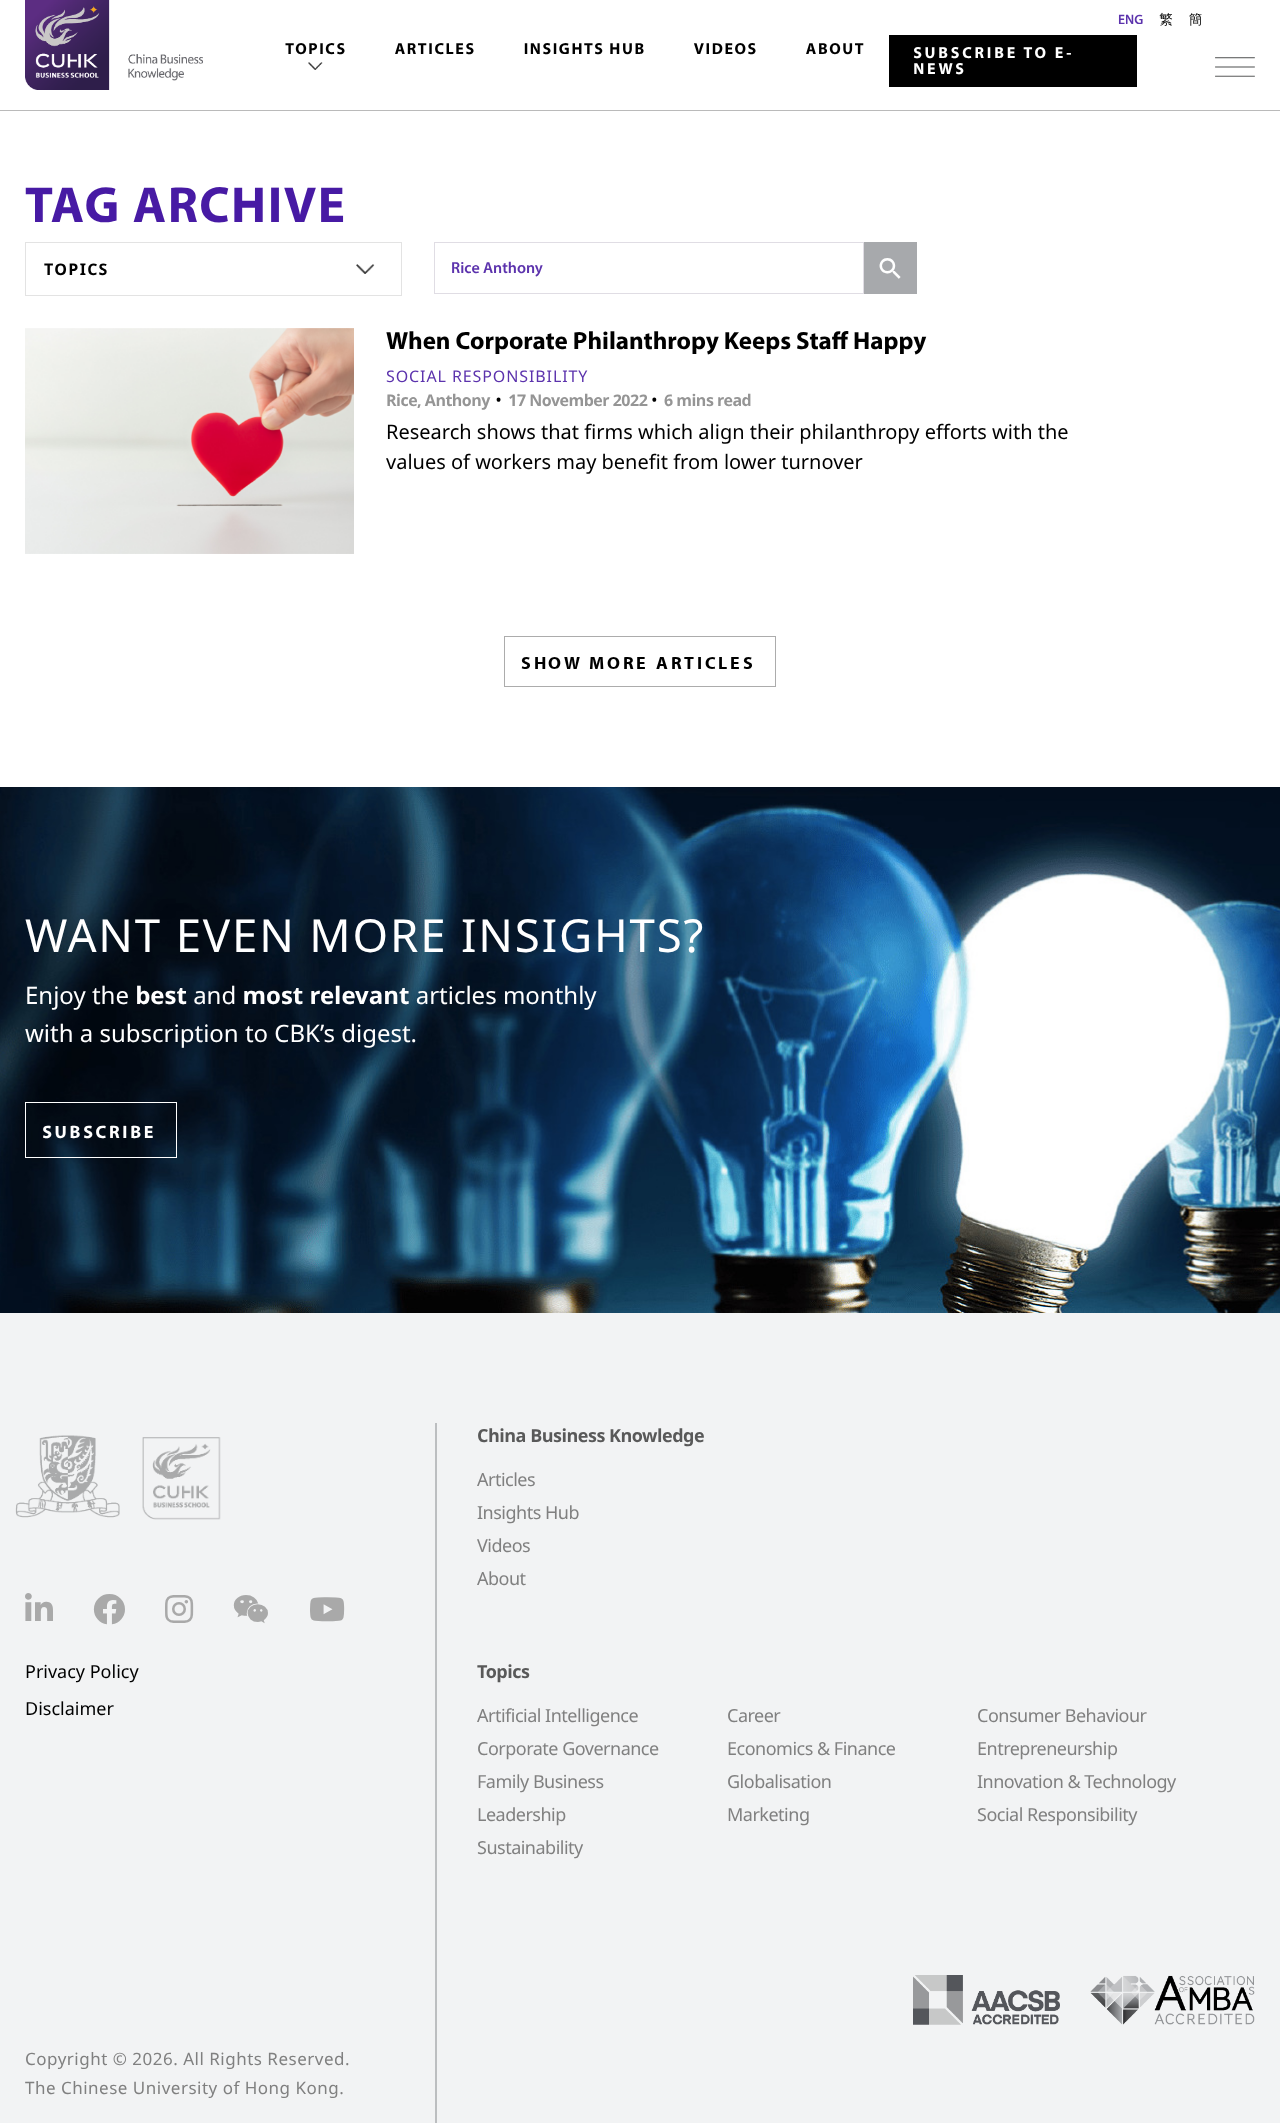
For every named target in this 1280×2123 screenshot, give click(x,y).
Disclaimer (69, 1709)
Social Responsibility (487, 376)
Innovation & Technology (1076, 1782)
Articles (435, 49)
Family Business (540, 1782)
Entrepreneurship (1047, 1749)
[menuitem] (315, 58)
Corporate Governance (568, 1749)
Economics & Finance (811, 1749)
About (835, 49)
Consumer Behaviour (1062, 1716)
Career (753, 1716)
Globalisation (779, 1782)
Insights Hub (585, 49)
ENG (1130, 19)
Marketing (768, 1815)
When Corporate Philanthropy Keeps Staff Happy (656, 340)
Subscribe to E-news (993, 61)
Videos (726, 49)
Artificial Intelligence (557, 1716)
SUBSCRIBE (99, 1131)
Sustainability (530, 1848)
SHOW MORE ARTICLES (638, 662)
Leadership (521, 1815)
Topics (315, 49)
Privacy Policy (82, 1672)
